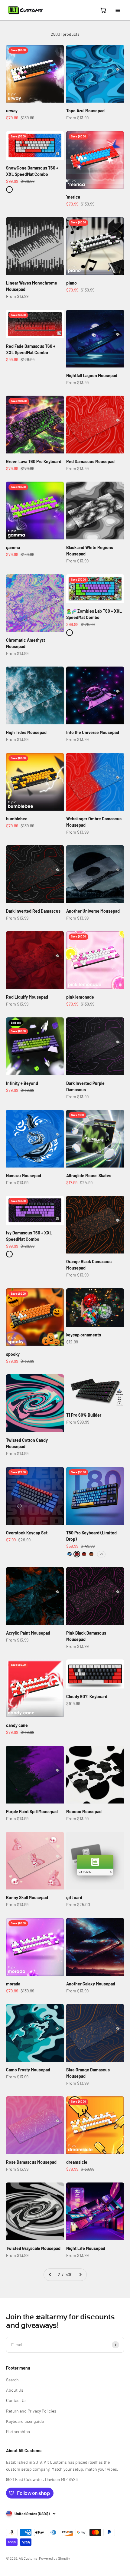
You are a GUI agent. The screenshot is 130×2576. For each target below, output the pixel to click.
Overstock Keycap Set (27, 1533)
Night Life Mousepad (86, 2248)
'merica (73, 197)
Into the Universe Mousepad (93, 732)
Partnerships (18, 2431)
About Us (15, 2390)
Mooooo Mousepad (84, 1812)
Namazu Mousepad (24, 1176)
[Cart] (103, 10)
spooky (13, 1354)
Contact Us (16, 2400)
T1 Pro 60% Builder (84, 1415)
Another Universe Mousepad (93, 911)
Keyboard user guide (25, 2421)
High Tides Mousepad (26, 732)
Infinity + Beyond (22, 1083)
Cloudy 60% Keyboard (87, 1696)
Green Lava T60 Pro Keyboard (34, 461)
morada (13, 1984)
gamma (13, 547)
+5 (101, 1554)
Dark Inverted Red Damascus (33, 911)
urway (12, 111)
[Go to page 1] (50, 2275)
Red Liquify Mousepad (27, 997)
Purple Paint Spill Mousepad (32, 1812)
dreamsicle (77, 2162)
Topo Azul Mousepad (85, 111)
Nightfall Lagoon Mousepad (92, 376)
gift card (74, 1897)
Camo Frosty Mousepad (28, 2070)
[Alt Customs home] (25, 10)
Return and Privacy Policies (31, 2411)
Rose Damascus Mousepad (31, 2162)
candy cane (17, 1725)
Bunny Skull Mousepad (27, 1897)
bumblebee (17, 819)
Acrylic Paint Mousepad (28, 1633)
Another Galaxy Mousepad (91, 1984)
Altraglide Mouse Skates (89, 1176)
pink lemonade (80, 997)
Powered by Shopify (55, 2558)
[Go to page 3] (80, 2275)
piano (71, 283)
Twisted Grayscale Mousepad (33, 2248)
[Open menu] (118, 10)
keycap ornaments (84, 1335)
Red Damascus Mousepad (90, 461)
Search (12, 2380)
